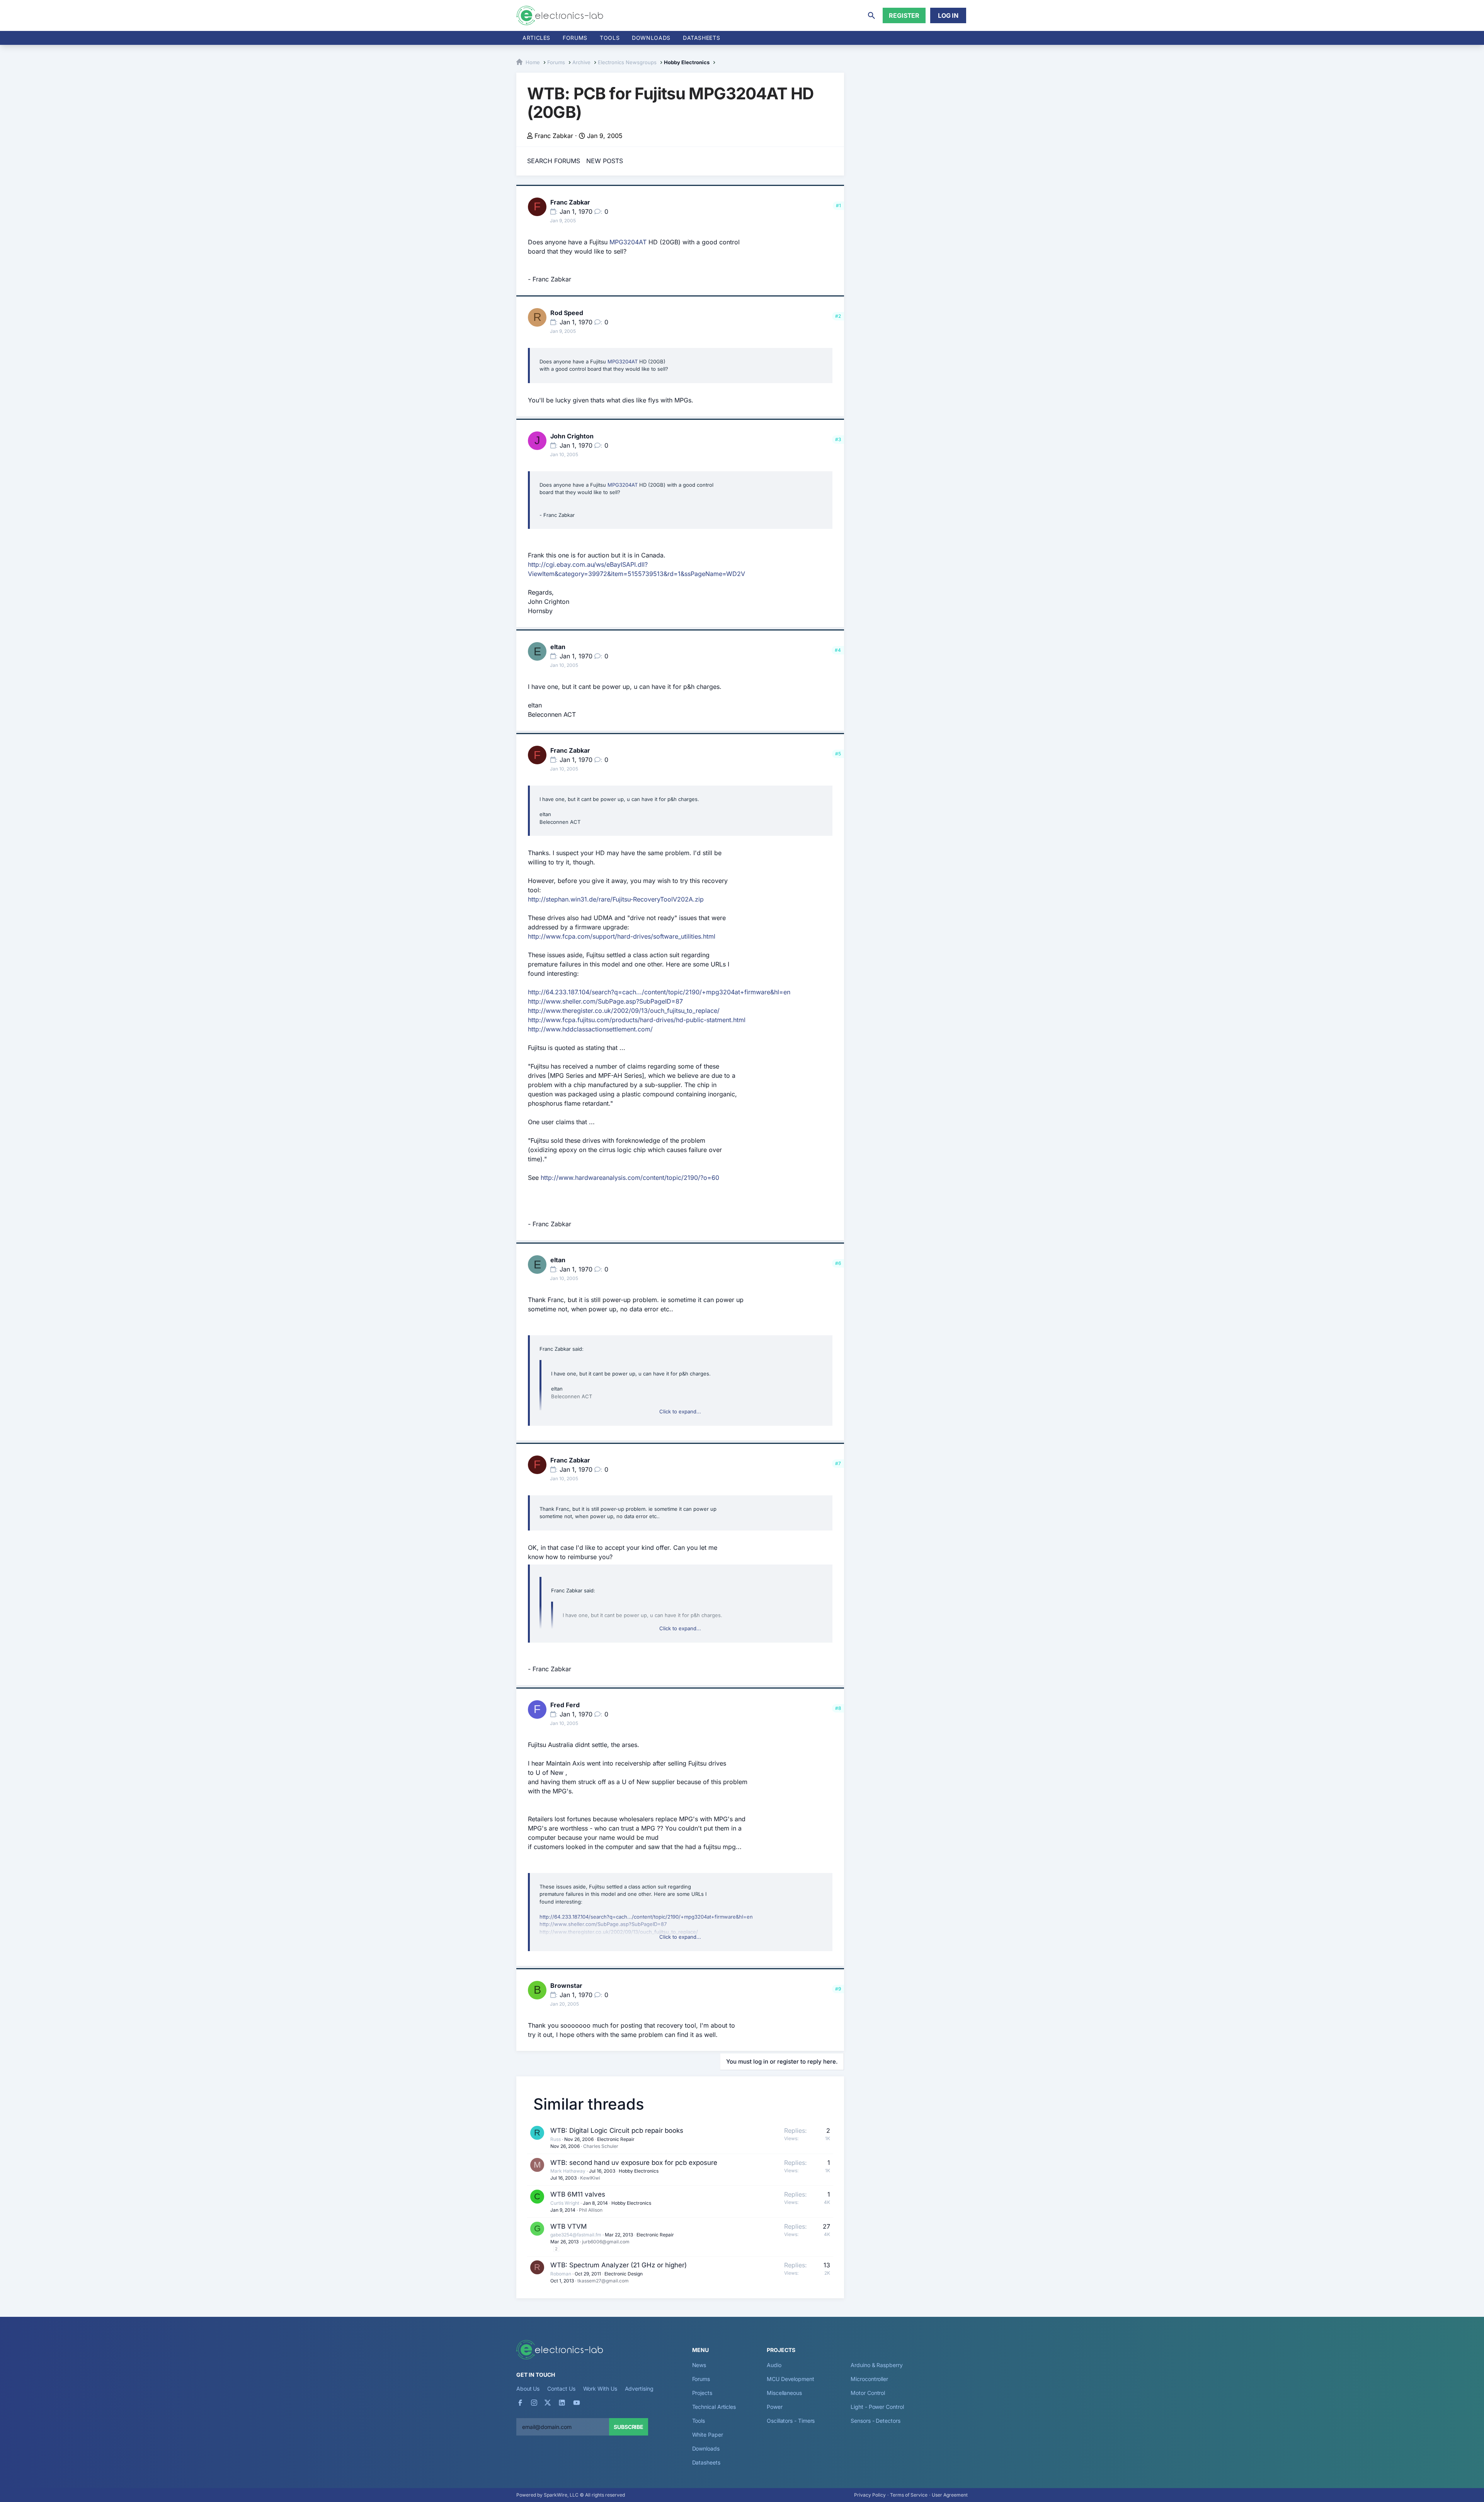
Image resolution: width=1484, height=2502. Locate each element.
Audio (774, 2365)
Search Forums (554, 161)
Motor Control (868, 2393)
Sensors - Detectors (875, 2421)
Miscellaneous (784, 2393)
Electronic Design (624, 2274)
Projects (702, 2393)
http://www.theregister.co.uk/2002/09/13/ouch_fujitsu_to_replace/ (624, 1011)
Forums (575, 38)
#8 (838, 1708)
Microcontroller (869, 2379)
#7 (838, 1463)
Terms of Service (909, 2495)
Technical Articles (714, 2407)
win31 (579, 899)
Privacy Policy (870, 2495)
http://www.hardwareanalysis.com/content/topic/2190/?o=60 (630, 1178)
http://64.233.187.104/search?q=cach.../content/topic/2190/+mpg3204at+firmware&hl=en (659, 992)
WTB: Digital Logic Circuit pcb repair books (617, 2130)
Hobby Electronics (639, 2171)
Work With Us (600, 2389)
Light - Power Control (877, 2407)
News (699, 2365)
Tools (610, 38)
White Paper (708, 2435)
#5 (838, 754)
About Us (528, 2389)
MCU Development (791, 2379)
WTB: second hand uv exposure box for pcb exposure (634, 2163)
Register (904, 15)
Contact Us (561, 2389)
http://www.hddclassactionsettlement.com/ (590, 1029)
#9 (838, 1989)
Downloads (706, 2448)
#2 (838, 316)
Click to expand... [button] (680, 1411)
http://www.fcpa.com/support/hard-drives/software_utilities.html (622, 936)
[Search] (871, 15)
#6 (838, 1263)
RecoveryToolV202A (663, 899)
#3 (838, 439)
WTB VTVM (568, 2226)
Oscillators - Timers (791, 2421)
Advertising (639, 2389)
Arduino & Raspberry (876, 2365)
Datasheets (701, 38)
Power (775, 2407)
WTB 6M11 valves (578, 2194)
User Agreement (950, 2495)
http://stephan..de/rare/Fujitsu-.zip (616, 899)
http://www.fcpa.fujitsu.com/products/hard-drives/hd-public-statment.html (637, 1020)
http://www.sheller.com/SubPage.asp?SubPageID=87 (605, 1001)
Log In (948, 15)
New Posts (605, 161)
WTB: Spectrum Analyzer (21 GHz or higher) (619, 2265)
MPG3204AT (628, 242)
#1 (838, 205)
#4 (838, 650)
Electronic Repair (616, 2139)
